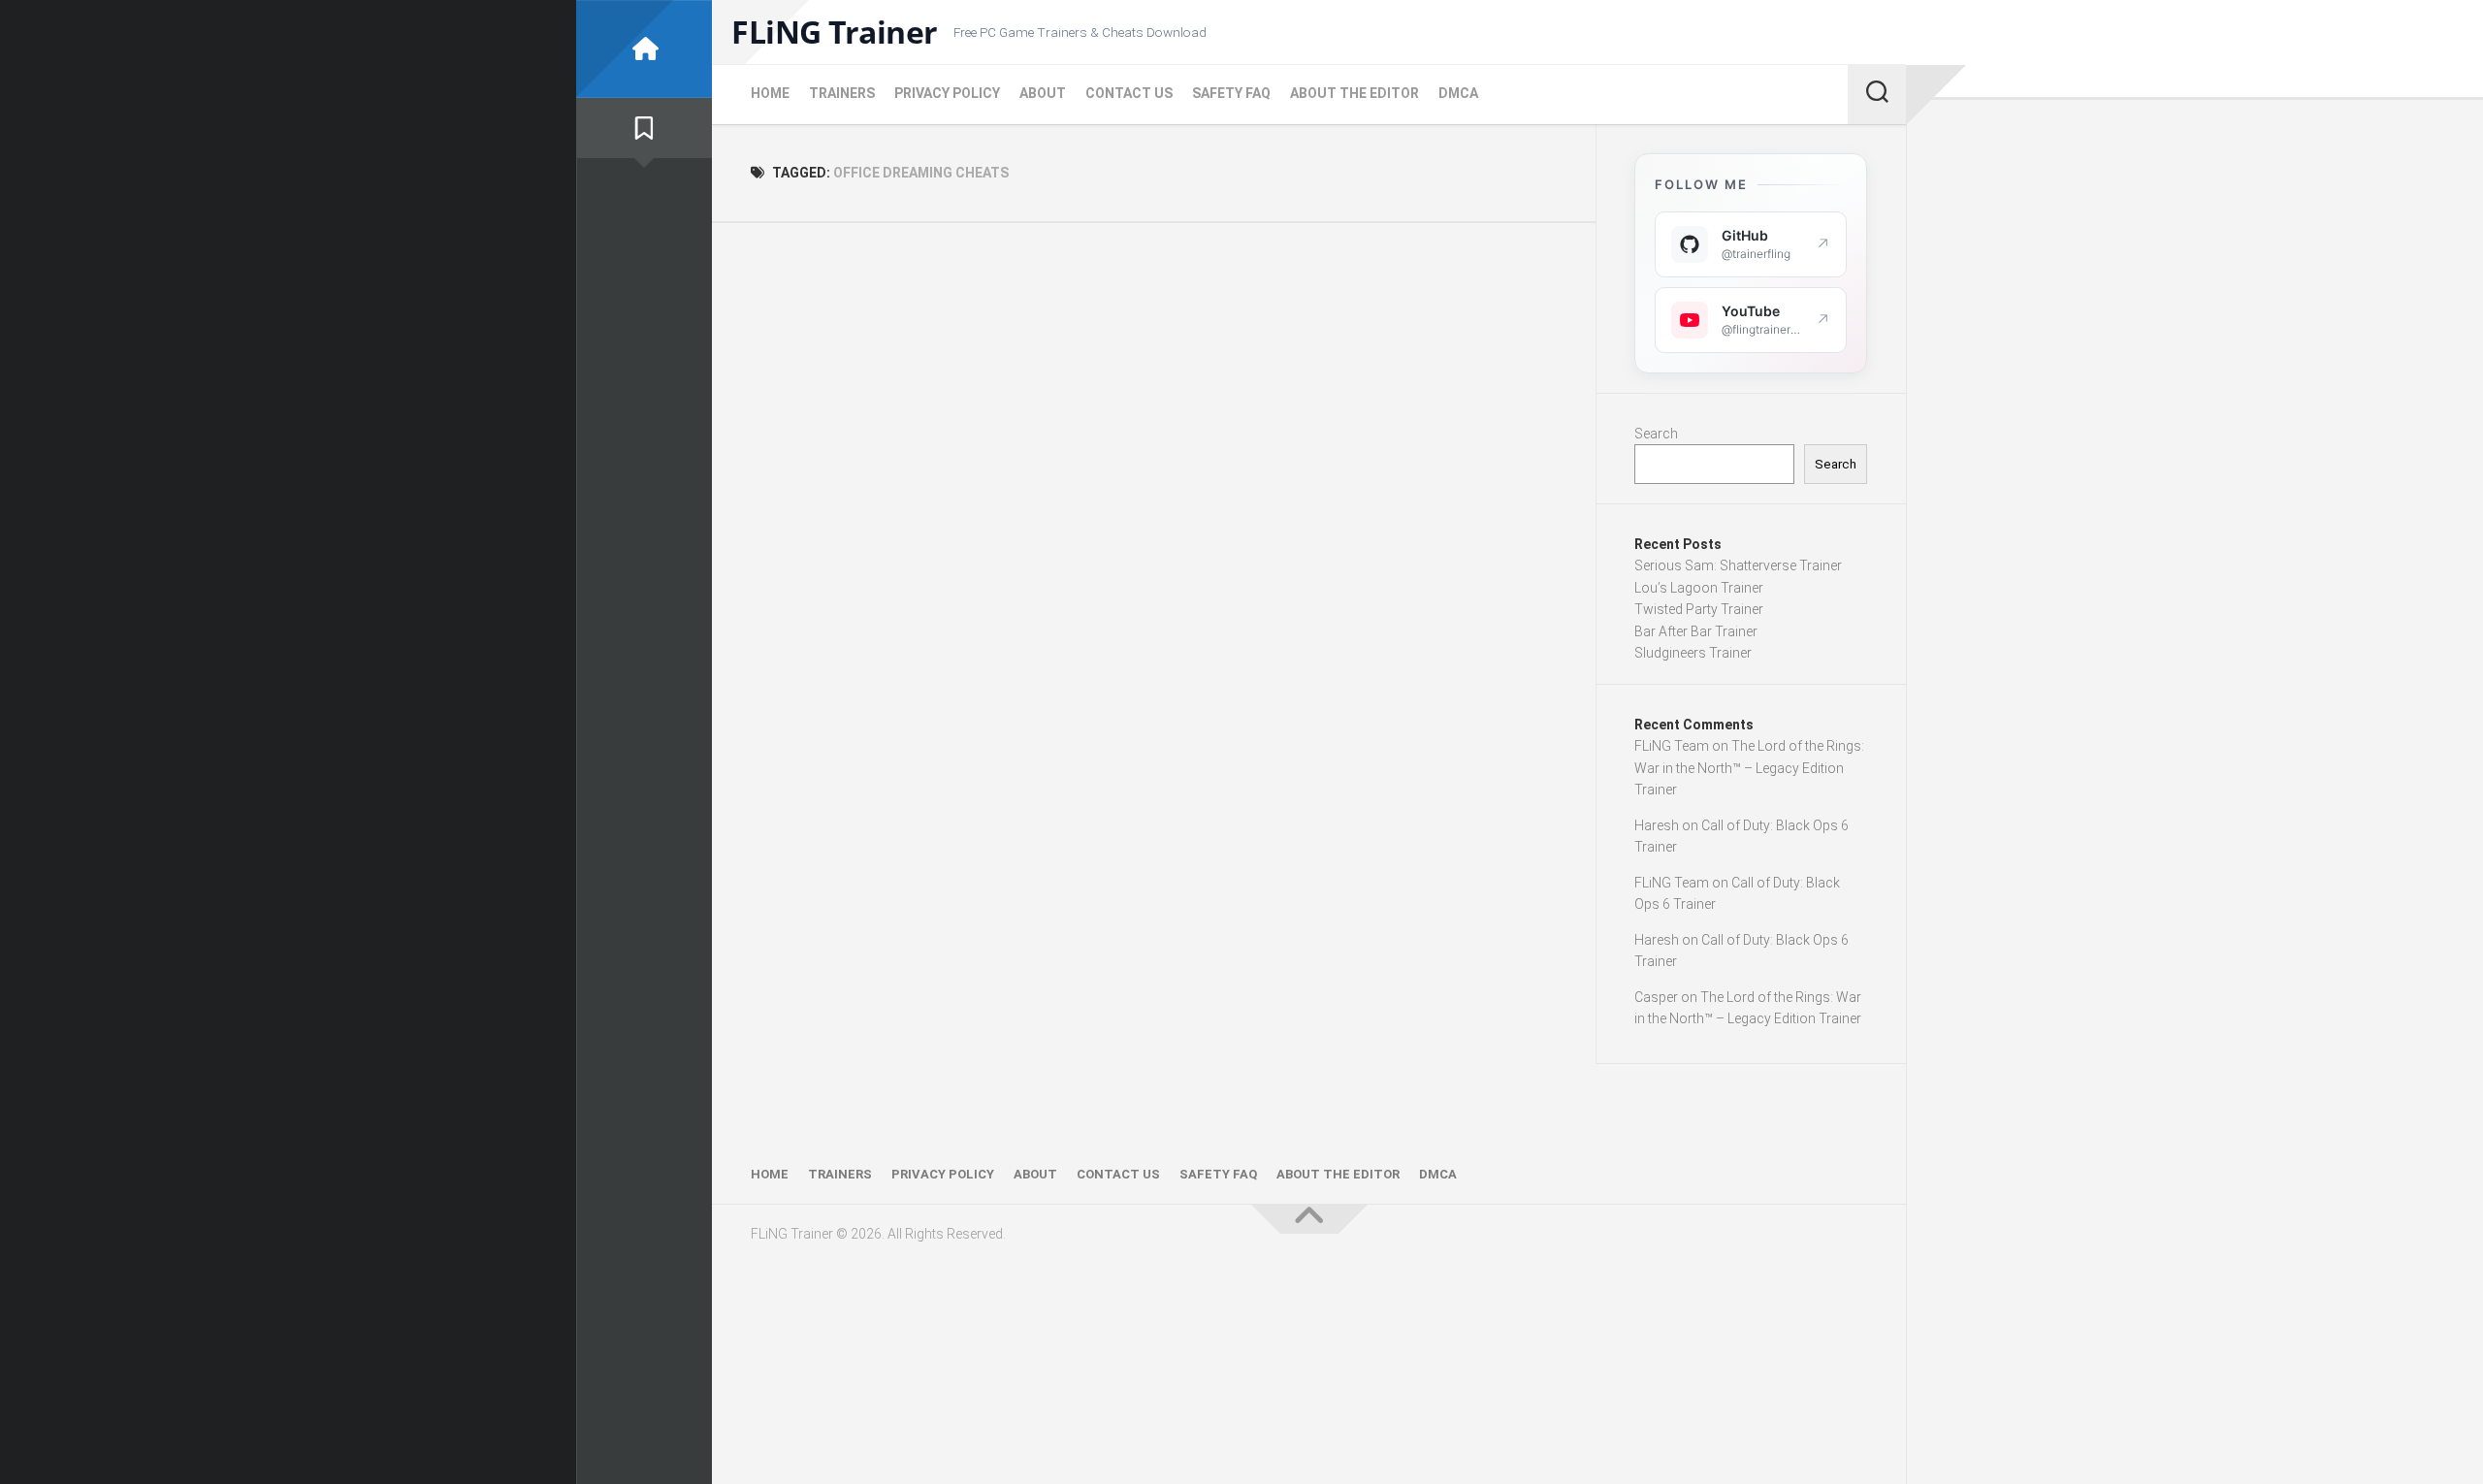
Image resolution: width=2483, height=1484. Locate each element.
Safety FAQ (1231, 93)
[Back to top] (1309, 1219)
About (1043, 93)
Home (770, 93)
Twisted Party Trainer (1699, 609)
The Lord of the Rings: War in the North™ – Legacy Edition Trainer (1749, 768)
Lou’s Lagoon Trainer (1699, 588)
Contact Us (1129, 93)
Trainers (842, 93)
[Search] (1877, 94)
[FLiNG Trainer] (644, 49)
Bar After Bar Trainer (1696, 631)
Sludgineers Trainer (1693, 653)
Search (1656, 434)
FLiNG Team (1672, 746)
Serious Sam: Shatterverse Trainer (1738, 565)
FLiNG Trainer (835, 32)
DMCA (1458, 93)
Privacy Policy (947, 93)
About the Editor (1354, 93)
